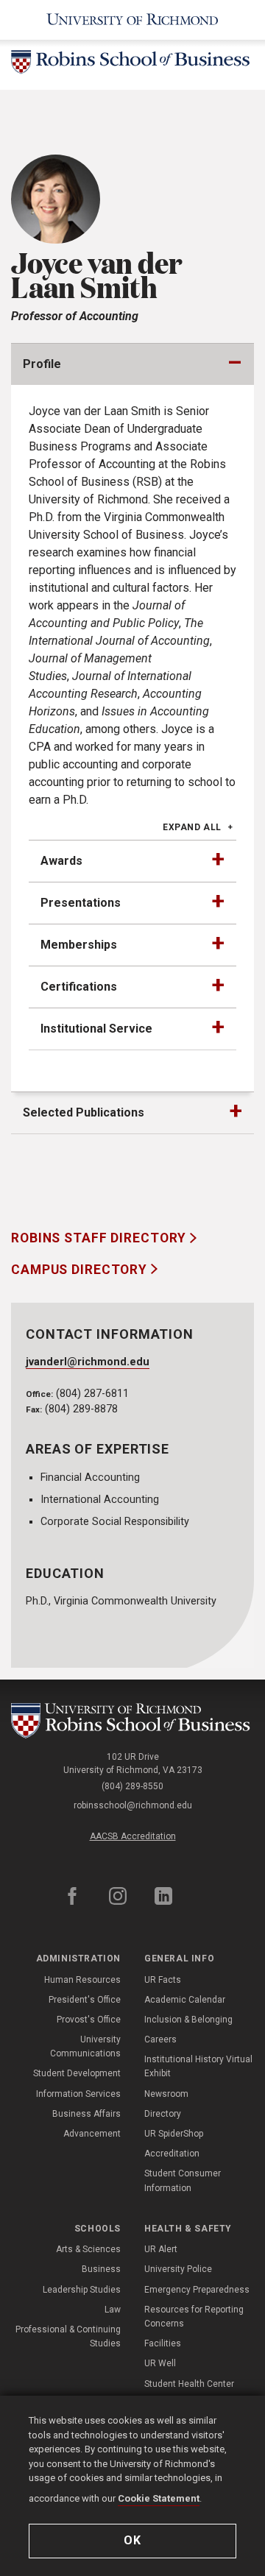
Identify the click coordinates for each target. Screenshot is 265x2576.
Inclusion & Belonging (188, 2020)
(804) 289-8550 (132, 1786)
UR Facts (163, 1980)
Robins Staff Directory (100, 1238)
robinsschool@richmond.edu (133, 1805)
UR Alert (161, 2249)
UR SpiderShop (174, 2134)
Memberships (79, 945)
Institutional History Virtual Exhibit (198, 2066)
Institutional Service (96, 1029)
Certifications (79, 987)
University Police (178, 2269)
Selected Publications (84, 1112)
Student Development (77, 2073)
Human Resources (82, 1980)
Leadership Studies (82, 2290)
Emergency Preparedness (197, 2290)
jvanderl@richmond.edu (88, 1362)
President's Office (85, 2000)
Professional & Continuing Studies (68, 2336)
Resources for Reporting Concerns (194, 2317)
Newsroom (166, 2094)
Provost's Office (89, 2020)
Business (101, 2269)
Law (113, 2310)
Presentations (81, 903)
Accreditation (172, 2154)
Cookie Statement (159, 2498)
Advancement (92, 2134)
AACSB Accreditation (133, 1836)
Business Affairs (86, 2114)
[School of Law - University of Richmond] (132, 1721)
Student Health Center (189, 2384)
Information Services (78, 2094)
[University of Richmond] (132, 20)
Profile (42, 364)
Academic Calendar (185, 2000)
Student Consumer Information (183, 2180)
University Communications (85, 2046)
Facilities (163, 2343)
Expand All (192, 827)
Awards (61, 861)
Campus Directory (81, 1270)
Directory (163, 2114)
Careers (160, 2039)
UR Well (160, 2363)
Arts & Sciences (88, 2249)
